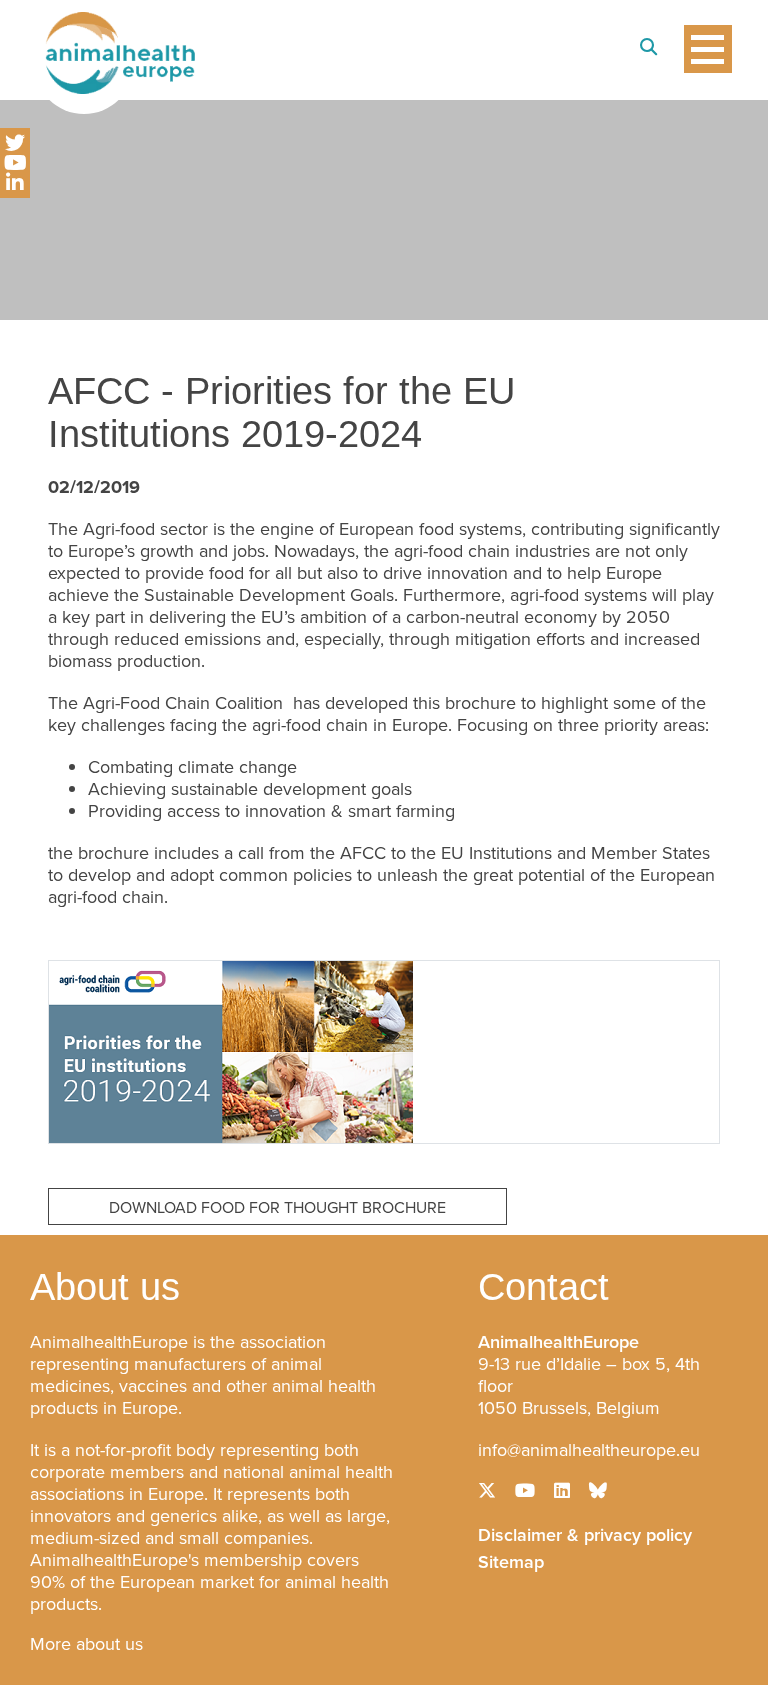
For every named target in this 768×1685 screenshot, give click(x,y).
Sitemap (511, 1560)
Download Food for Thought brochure (277, 1207)
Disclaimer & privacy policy (585, 1533)
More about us (86, 1644)
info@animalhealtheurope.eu (589, 1450)
